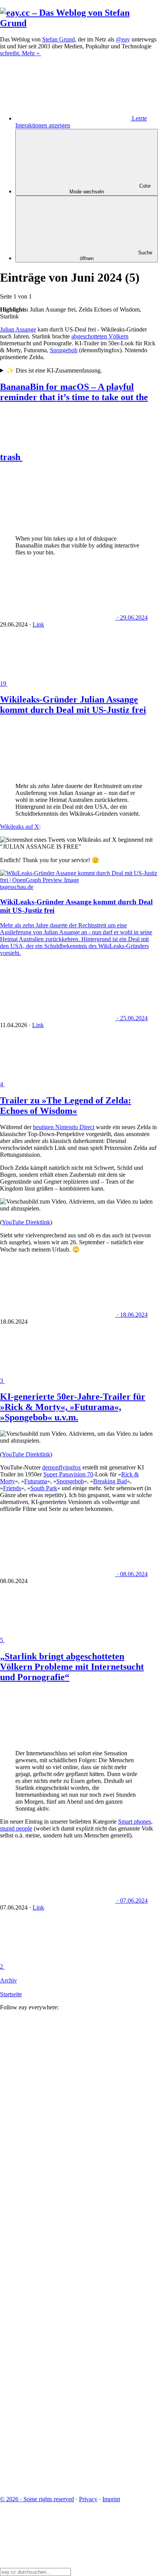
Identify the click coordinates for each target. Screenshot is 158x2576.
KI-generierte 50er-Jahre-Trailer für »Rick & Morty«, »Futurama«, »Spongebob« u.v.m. (73, 1407)
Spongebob (64, 350)
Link (38, 624)
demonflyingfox (62, 1467)
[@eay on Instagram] (58, 2309)
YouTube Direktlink (26, 1222)
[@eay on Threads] (58, 2250)
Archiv (8, 1980)
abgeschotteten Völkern (100, 336)
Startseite (11, 1994)
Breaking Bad (110, 1481)
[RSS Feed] (58, 2486)
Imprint (111, 2499)
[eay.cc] (79, 23)
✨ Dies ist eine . (54, 370)
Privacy (88, 2499)
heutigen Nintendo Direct (64, 1127)
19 (4, 684)
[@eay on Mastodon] (58, 2072)
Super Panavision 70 (68, 1474)
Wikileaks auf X (20, 827)
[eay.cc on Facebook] (58, 2368)
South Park (44, 1488)
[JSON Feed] (58, 2427)
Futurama (36, 1481)
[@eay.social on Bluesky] (58, 2132)
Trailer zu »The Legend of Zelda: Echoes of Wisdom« (66, 1106)
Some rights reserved (37, 2499)
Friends (12, 1488)
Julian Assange (18, 329)
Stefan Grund (58, 39)
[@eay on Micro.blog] (58, 2191)
